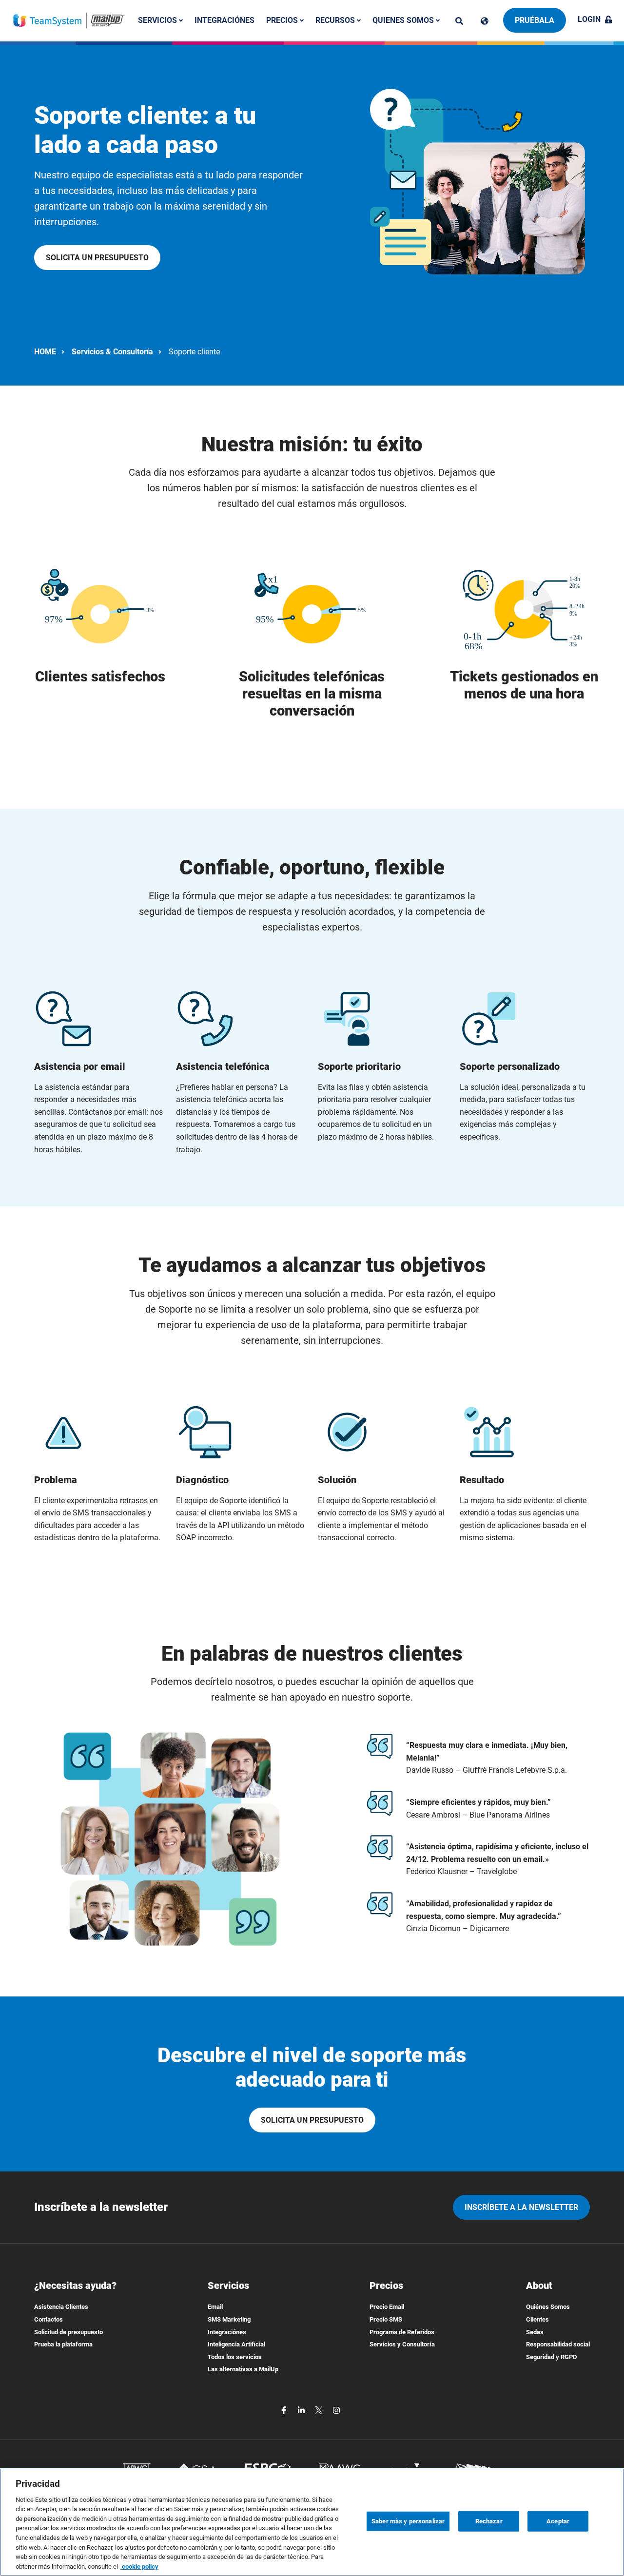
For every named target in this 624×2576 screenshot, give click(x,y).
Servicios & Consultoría (112, 352)
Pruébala (535, 20)
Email (215, 2307)
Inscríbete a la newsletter (521, 2207)
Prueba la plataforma (63, 2344)
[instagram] (336, 2410)
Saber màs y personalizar (408, 2521)
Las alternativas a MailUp (243, 2369)
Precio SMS (386, 2319)
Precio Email (387, 2307)
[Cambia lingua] (485, 21)
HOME (45, 352)
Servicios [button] (158, 20)
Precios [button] (283, 20)
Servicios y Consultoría (402, 2344)
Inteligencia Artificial (236, 2344)
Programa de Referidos (402, 2332)
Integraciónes (224, 20)
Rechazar (489, 2521)
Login (589, 19)
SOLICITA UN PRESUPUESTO (97, 258)
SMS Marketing (229, 2319)
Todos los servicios (235, 2357)
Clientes (537, 2319)
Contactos (49, 2319)
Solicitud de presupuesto (68, 2332)
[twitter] (320, 2410)
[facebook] (285, 2410)
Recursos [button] (336, 20)
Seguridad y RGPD (551, 2357)
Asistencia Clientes (61, 2307)
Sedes (535, 2332)
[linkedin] (302, 2410)
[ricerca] (459, 21)
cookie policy (139, 2566)
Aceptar (558, 2521)
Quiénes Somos (548, 2307)
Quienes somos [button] (404, 20)
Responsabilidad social (558, 2344)
